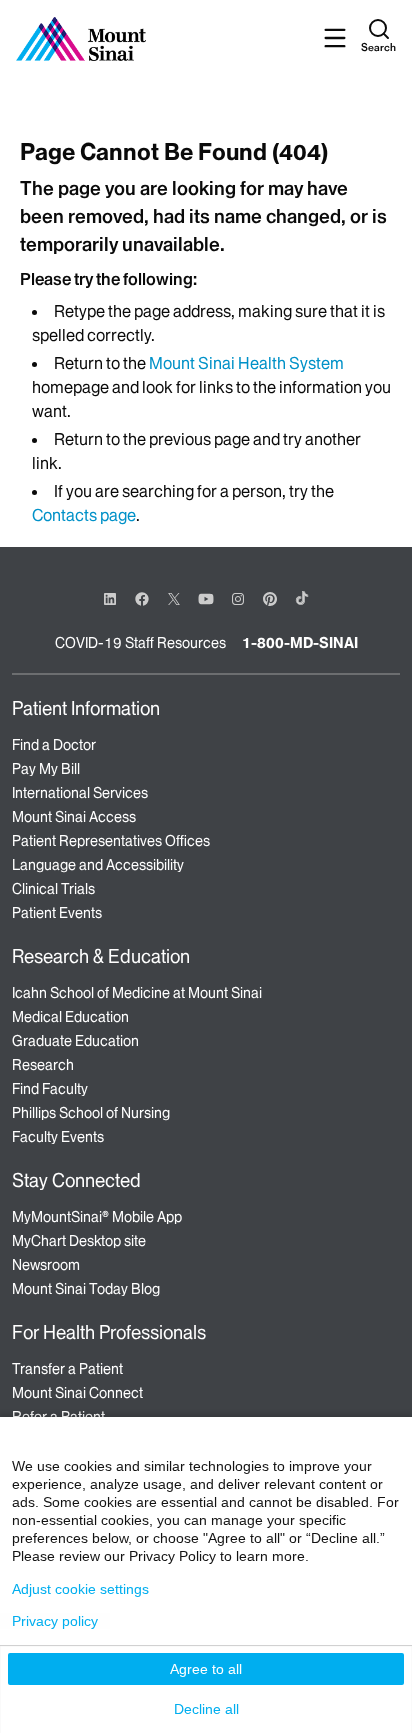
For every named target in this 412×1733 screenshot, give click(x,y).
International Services (80, 793)
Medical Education (70, 1017)
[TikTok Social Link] (302, 598)
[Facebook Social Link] (142, 597)
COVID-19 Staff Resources (140, 643)
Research (43, 1065)
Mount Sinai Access (74, 817)
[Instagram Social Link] (238, 599)
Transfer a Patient (67, 1369)
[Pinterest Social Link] (270, 597)
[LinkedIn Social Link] (110, 599)
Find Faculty (50, 1089)
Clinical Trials (53, 889)
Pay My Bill (46, 769)
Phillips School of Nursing (91, 1113)
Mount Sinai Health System (246, 363)
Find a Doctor (54, 745)
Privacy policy (55, 1621)
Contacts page (84, 515)
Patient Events (57, 913)
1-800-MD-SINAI (300, 643)
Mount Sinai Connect (77, 1393)
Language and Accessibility (98, 865)
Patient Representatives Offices (111, 841)
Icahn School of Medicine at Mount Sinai (137, 993)
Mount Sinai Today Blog (86, 1289)
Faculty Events (58, 1137)
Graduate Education (75, 1041)
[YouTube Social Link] (206, 597)
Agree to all (206, 1669)
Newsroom (46, 1265)
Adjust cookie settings (80, 1589)
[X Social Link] (174, 599)
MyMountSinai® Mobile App (97, 1217)
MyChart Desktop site (79, 1241)
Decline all (206, 1709)
